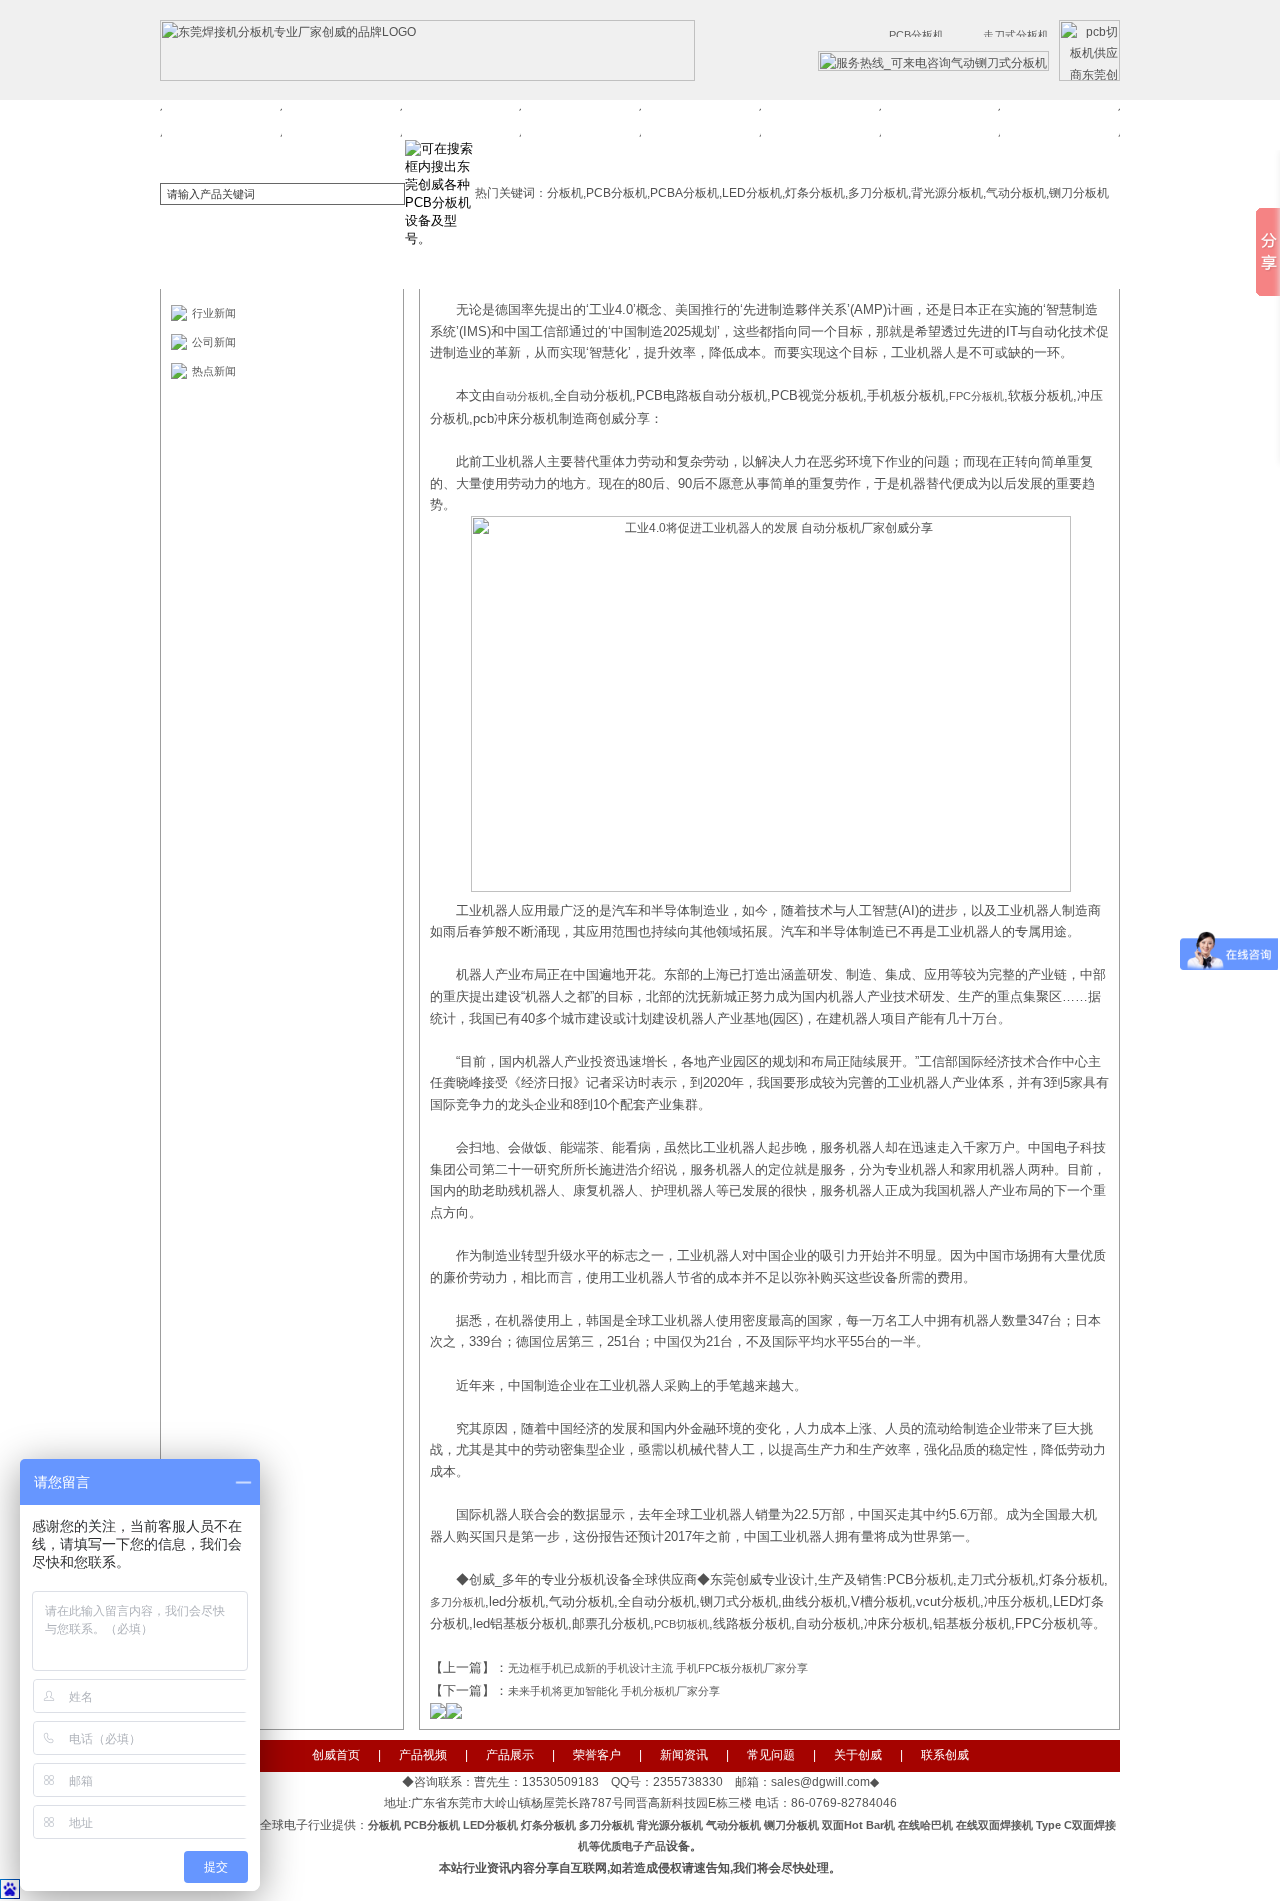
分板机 (386, 1825)
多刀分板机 (457, 1602)
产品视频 (341, 119)
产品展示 (460, 119)
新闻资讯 (700, 119)
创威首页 (221, 119)
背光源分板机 (670, 1825)
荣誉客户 (580, 119)
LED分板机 (490, 1825)
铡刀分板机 (791, 1825)
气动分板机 (733, 1825)
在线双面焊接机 (994, 1825)
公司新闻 (214, 342)
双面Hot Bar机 (858, 1825)
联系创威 (1059, 119)
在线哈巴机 (925, 1825)
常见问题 (820, 119)
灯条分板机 (548, 1825)
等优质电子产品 (627, 1846)
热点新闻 (214, 371)
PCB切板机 (681, 1624)
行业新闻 (214, 313)
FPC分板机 (976, 396)
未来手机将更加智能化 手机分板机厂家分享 (614, 1691)
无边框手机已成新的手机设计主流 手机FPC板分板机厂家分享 (658, 1668)
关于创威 (939, 119)
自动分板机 (522, 396)
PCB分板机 (432, 1825)
